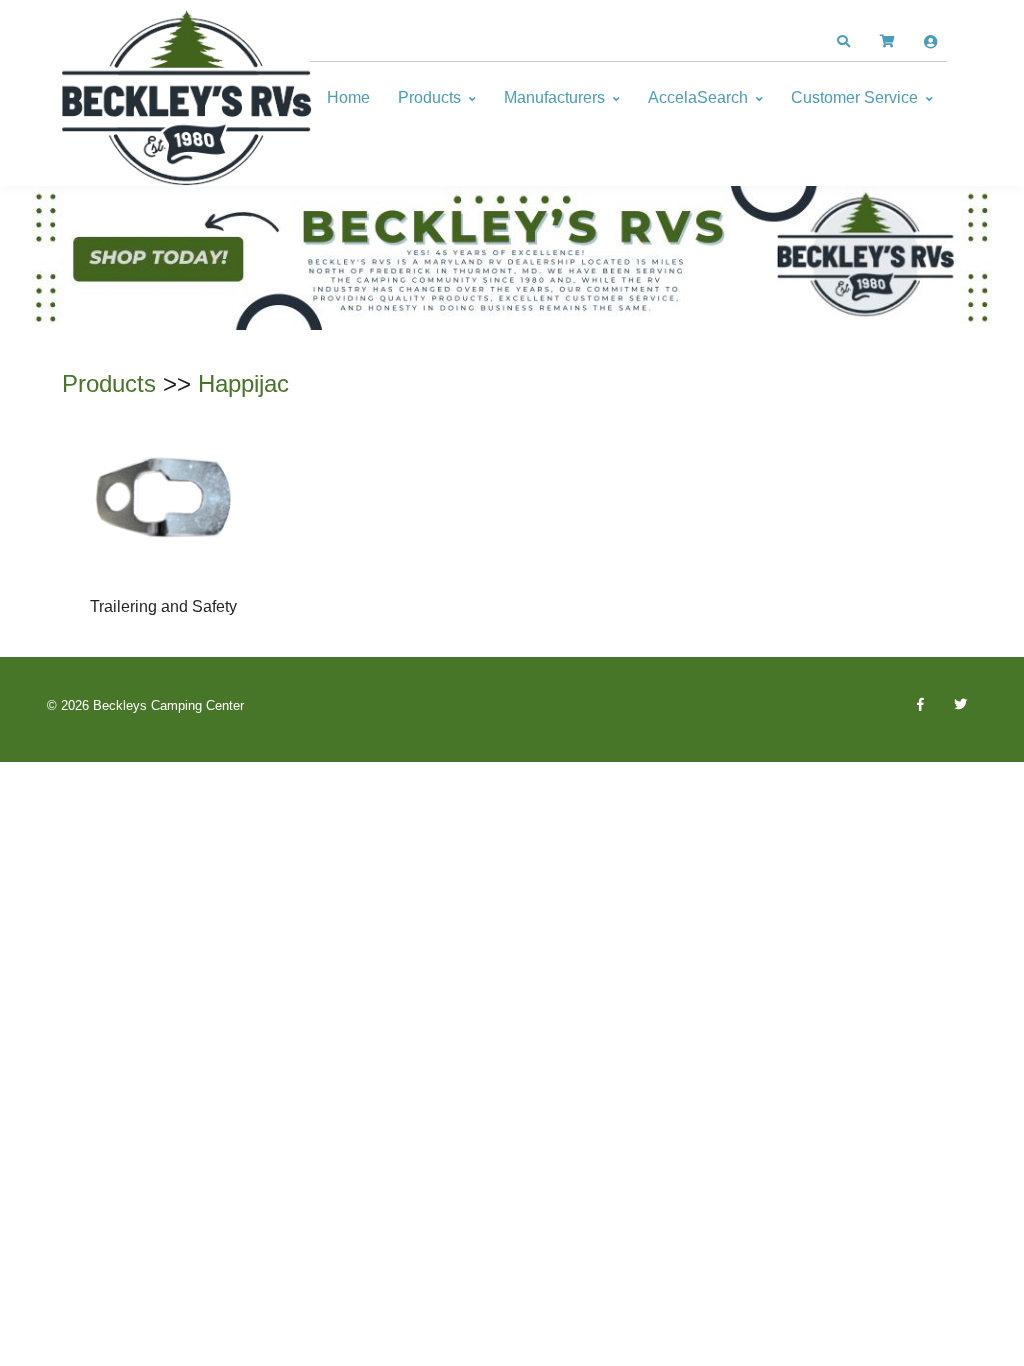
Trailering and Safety (163, 606)
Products (429, 97)
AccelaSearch (698, 97)
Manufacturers (554, 97)
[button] (843, 42)
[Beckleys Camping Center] (187, 98)
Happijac (243, 383)
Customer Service (854, 97)
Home (348, 97)
